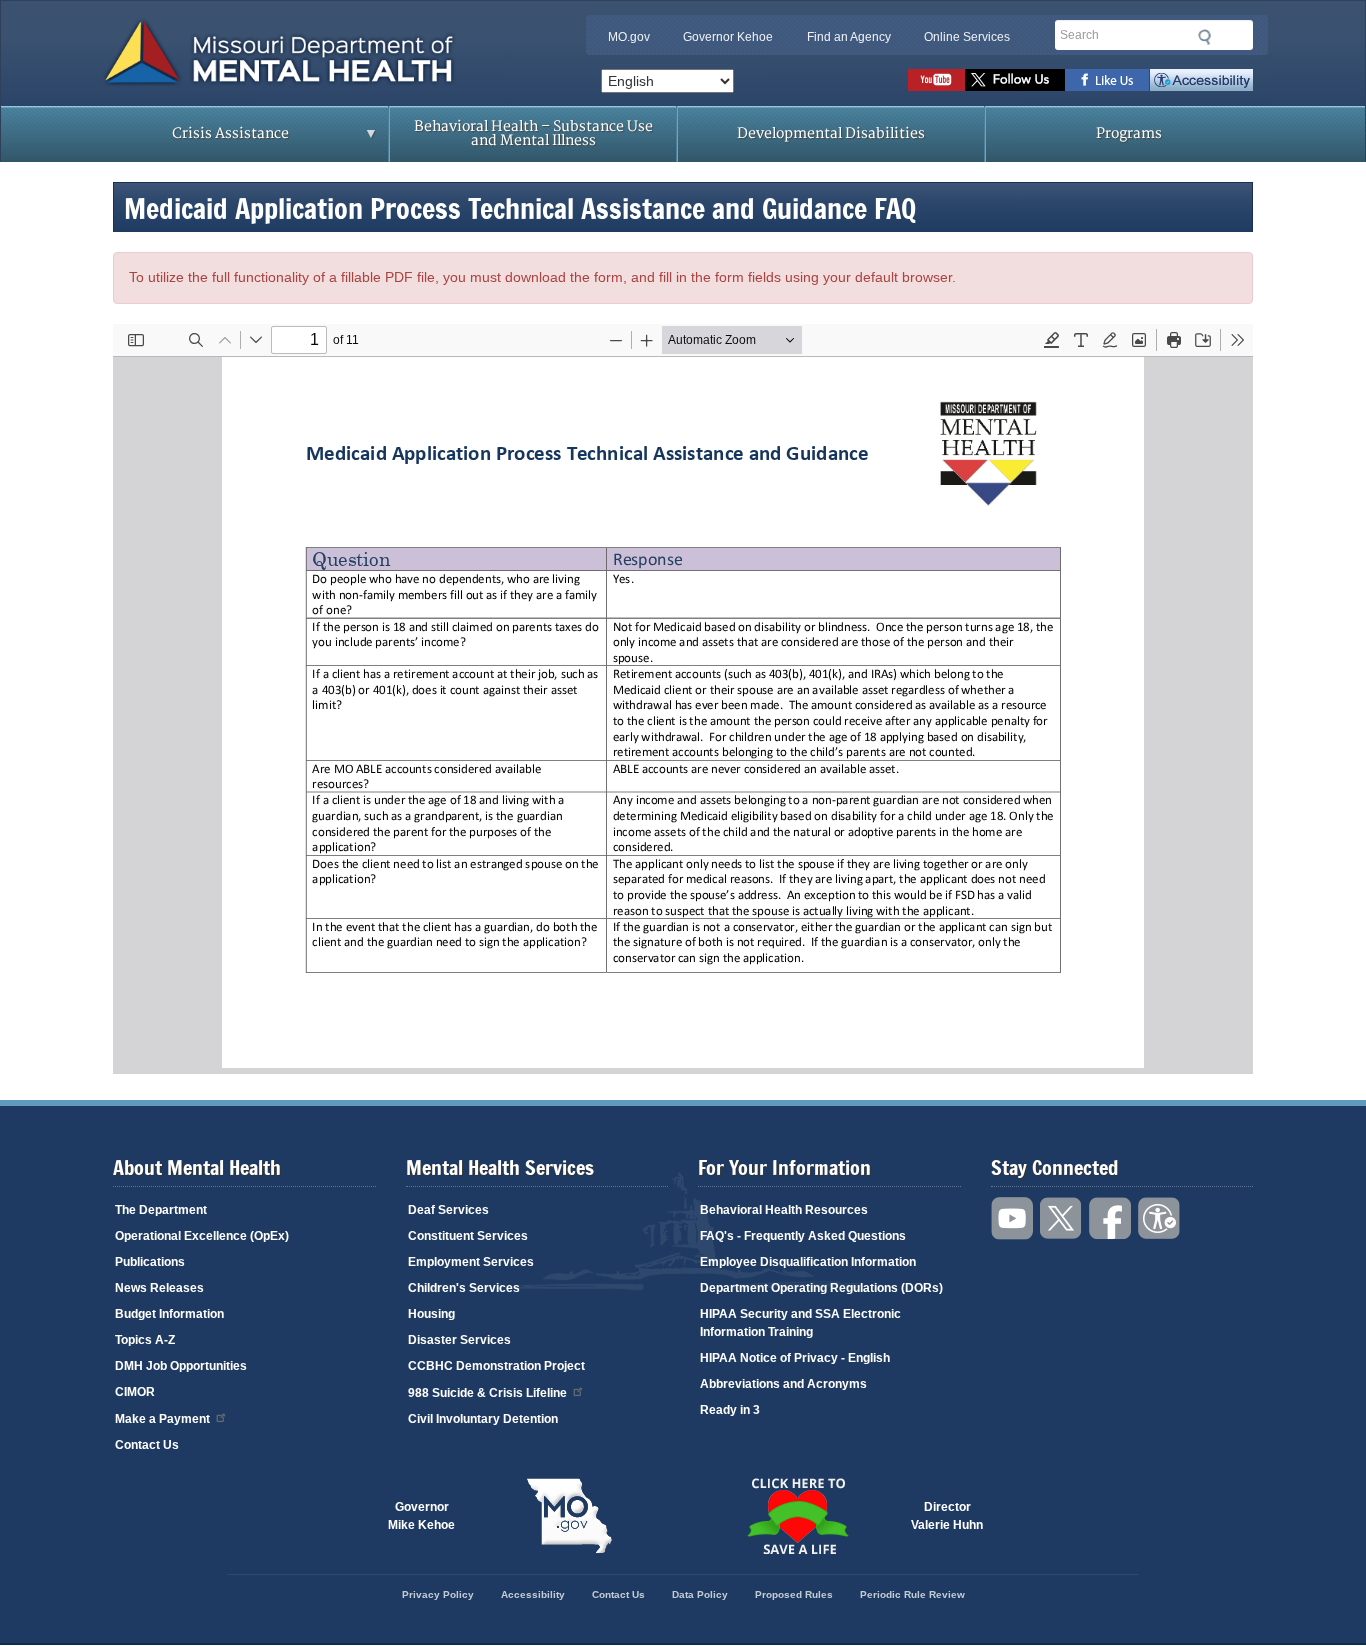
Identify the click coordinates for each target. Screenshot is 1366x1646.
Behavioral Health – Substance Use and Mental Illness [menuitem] (533, 133)
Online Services (967, 37)
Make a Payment (162, 1419)
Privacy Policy (438, 1594)
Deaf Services (448, 1210)
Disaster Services (459, 1340)
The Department (161, 1210)
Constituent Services (468, 1236)
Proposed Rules (794, 1594)
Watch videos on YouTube (936, 80)
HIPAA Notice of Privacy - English (795, 1358)
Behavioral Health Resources (784, 1210)
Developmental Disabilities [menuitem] (831, 133)
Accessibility (1201, 80)
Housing (431, 1314)
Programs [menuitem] (1129, 133)
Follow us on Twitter (1015, 80)
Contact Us (147, 1445)
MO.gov (629, 37)
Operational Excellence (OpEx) (202, 1236)
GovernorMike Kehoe (421, 1516)
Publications (150, 1262)
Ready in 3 (730, 1410)
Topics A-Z (145, 1340)
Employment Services (471, 1262)
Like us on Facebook (1107, 80)
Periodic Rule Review (912, 1594)
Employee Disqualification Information (808, 1262)
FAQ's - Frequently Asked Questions (803, 1236)
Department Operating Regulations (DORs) (821, 1288)
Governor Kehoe (728, 37)
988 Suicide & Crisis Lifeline (487, 1393)
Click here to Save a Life (797, 1516)
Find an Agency (849, 37)
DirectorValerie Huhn (947, 1516)
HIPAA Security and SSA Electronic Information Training (800, 1323)
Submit (1205, 37)
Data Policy (700, 1594)
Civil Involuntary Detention (483, 1419)
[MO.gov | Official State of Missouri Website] (569, 1516)
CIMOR (135, 1392)
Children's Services (464, 1288)
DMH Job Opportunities (181, 1366)
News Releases (159, 1288)
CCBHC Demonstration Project (496, 1366)
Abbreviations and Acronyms (783, 1384)
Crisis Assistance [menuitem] (191, 140)
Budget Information (169, 1314)
